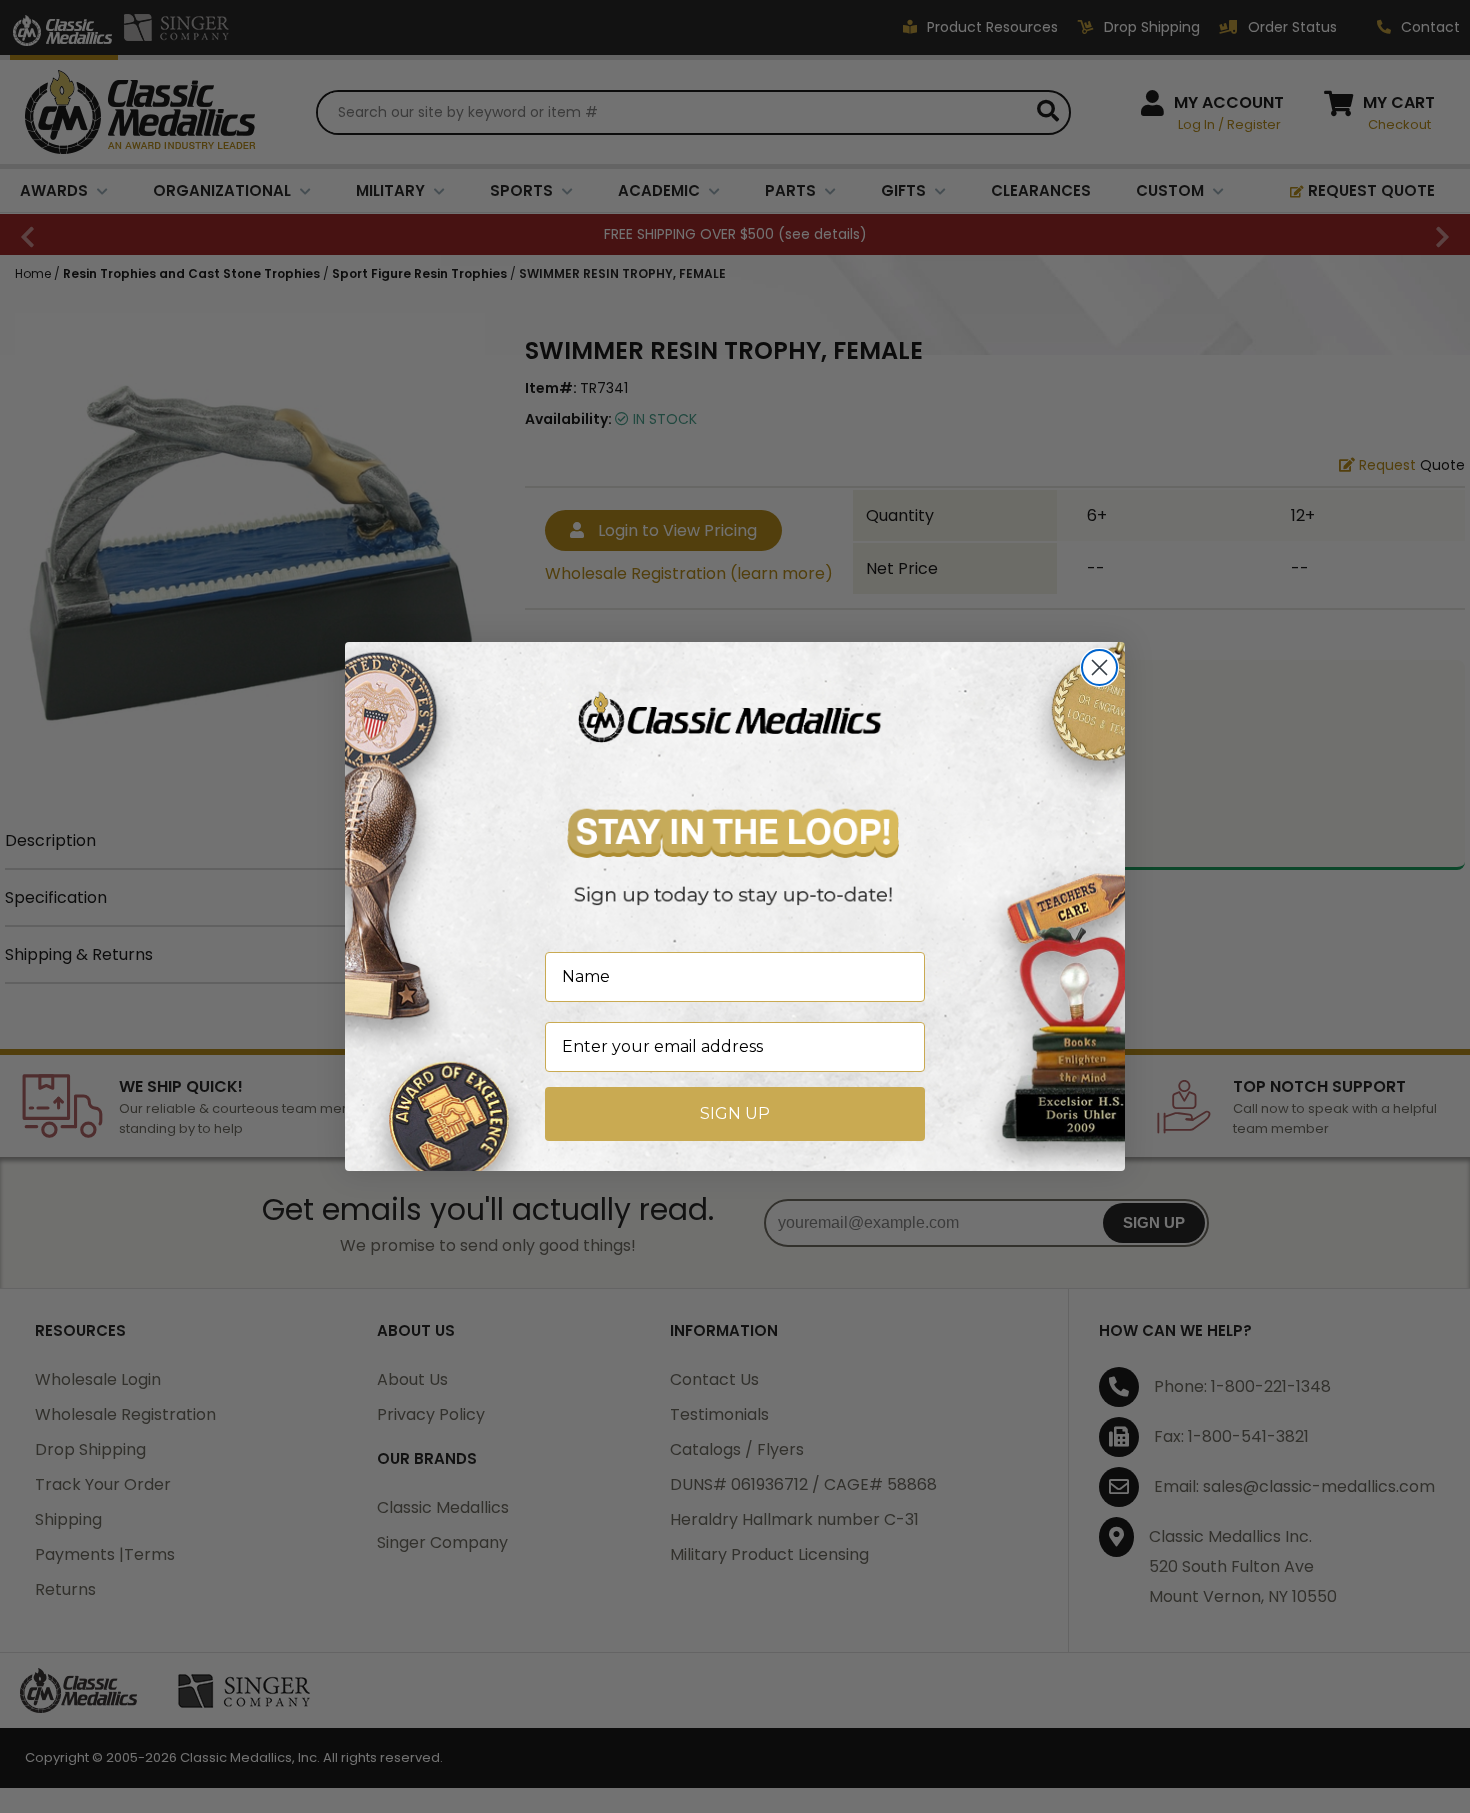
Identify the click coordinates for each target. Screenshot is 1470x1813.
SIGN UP (735, 1113)
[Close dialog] (1099, 667)
